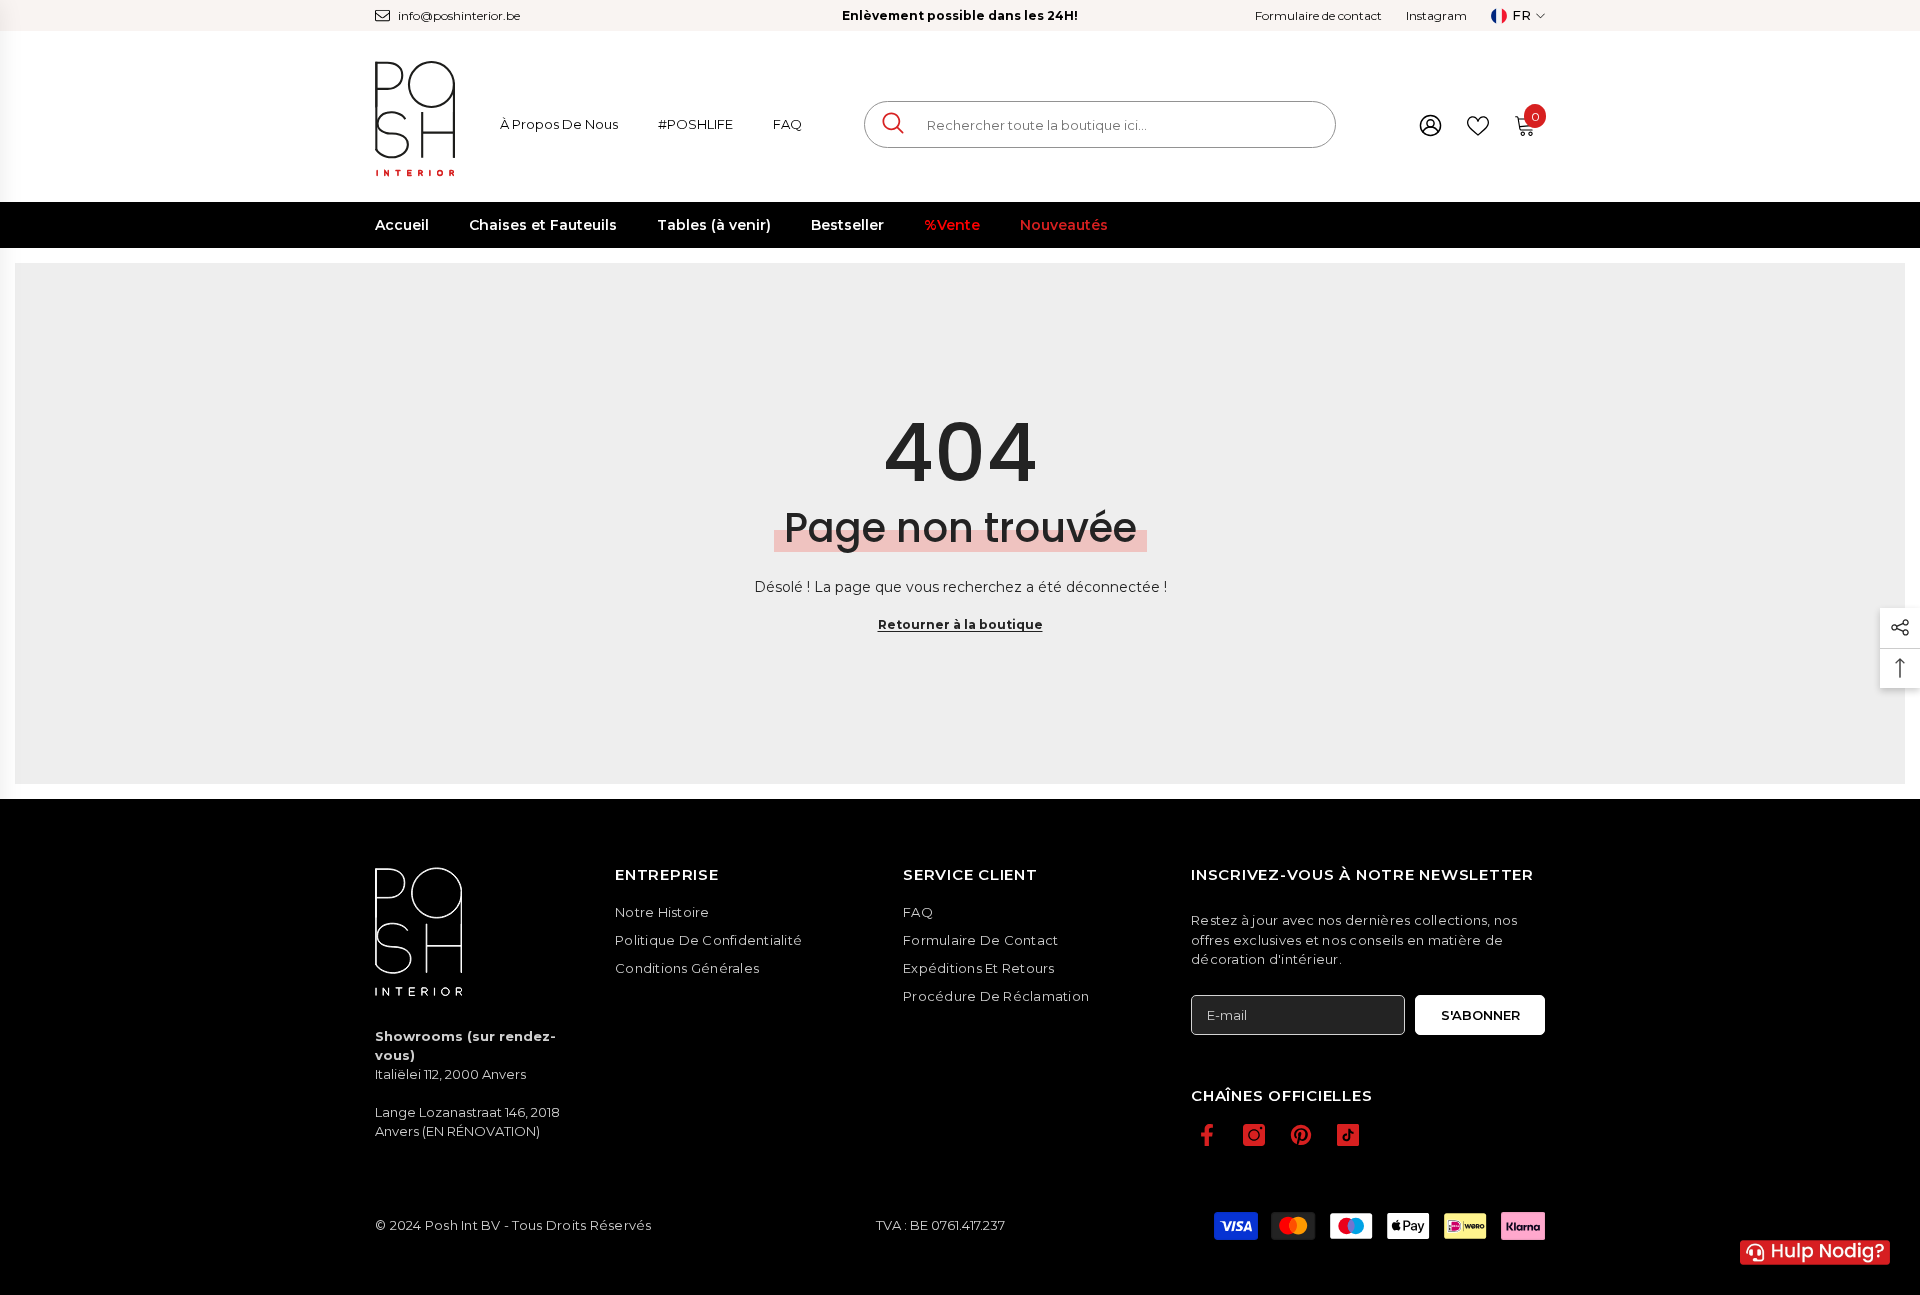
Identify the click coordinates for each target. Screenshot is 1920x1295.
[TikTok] (1348, 1135)
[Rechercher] (1100, 124)
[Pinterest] (1301, 1135)
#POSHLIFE (695, 124)
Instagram (1436, 15)
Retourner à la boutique (960, 624)
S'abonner (1480, 1015)
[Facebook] (1207, 1135)
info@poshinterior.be (459, 15)
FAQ (787, 124)
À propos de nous (559, 124)
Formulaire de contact (1318, 15)
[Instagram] (1254, 1135)
